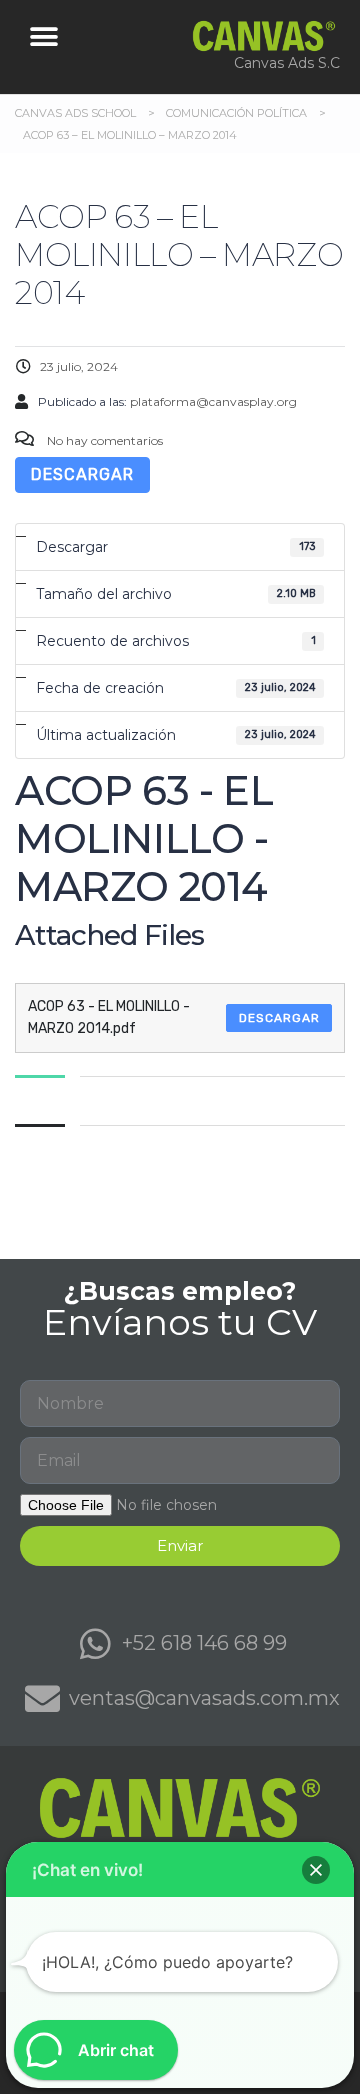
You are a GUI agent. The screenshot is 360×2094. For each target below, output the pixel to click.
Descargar (82, 474)
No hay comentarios (103, 440)
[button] (44, 37)
